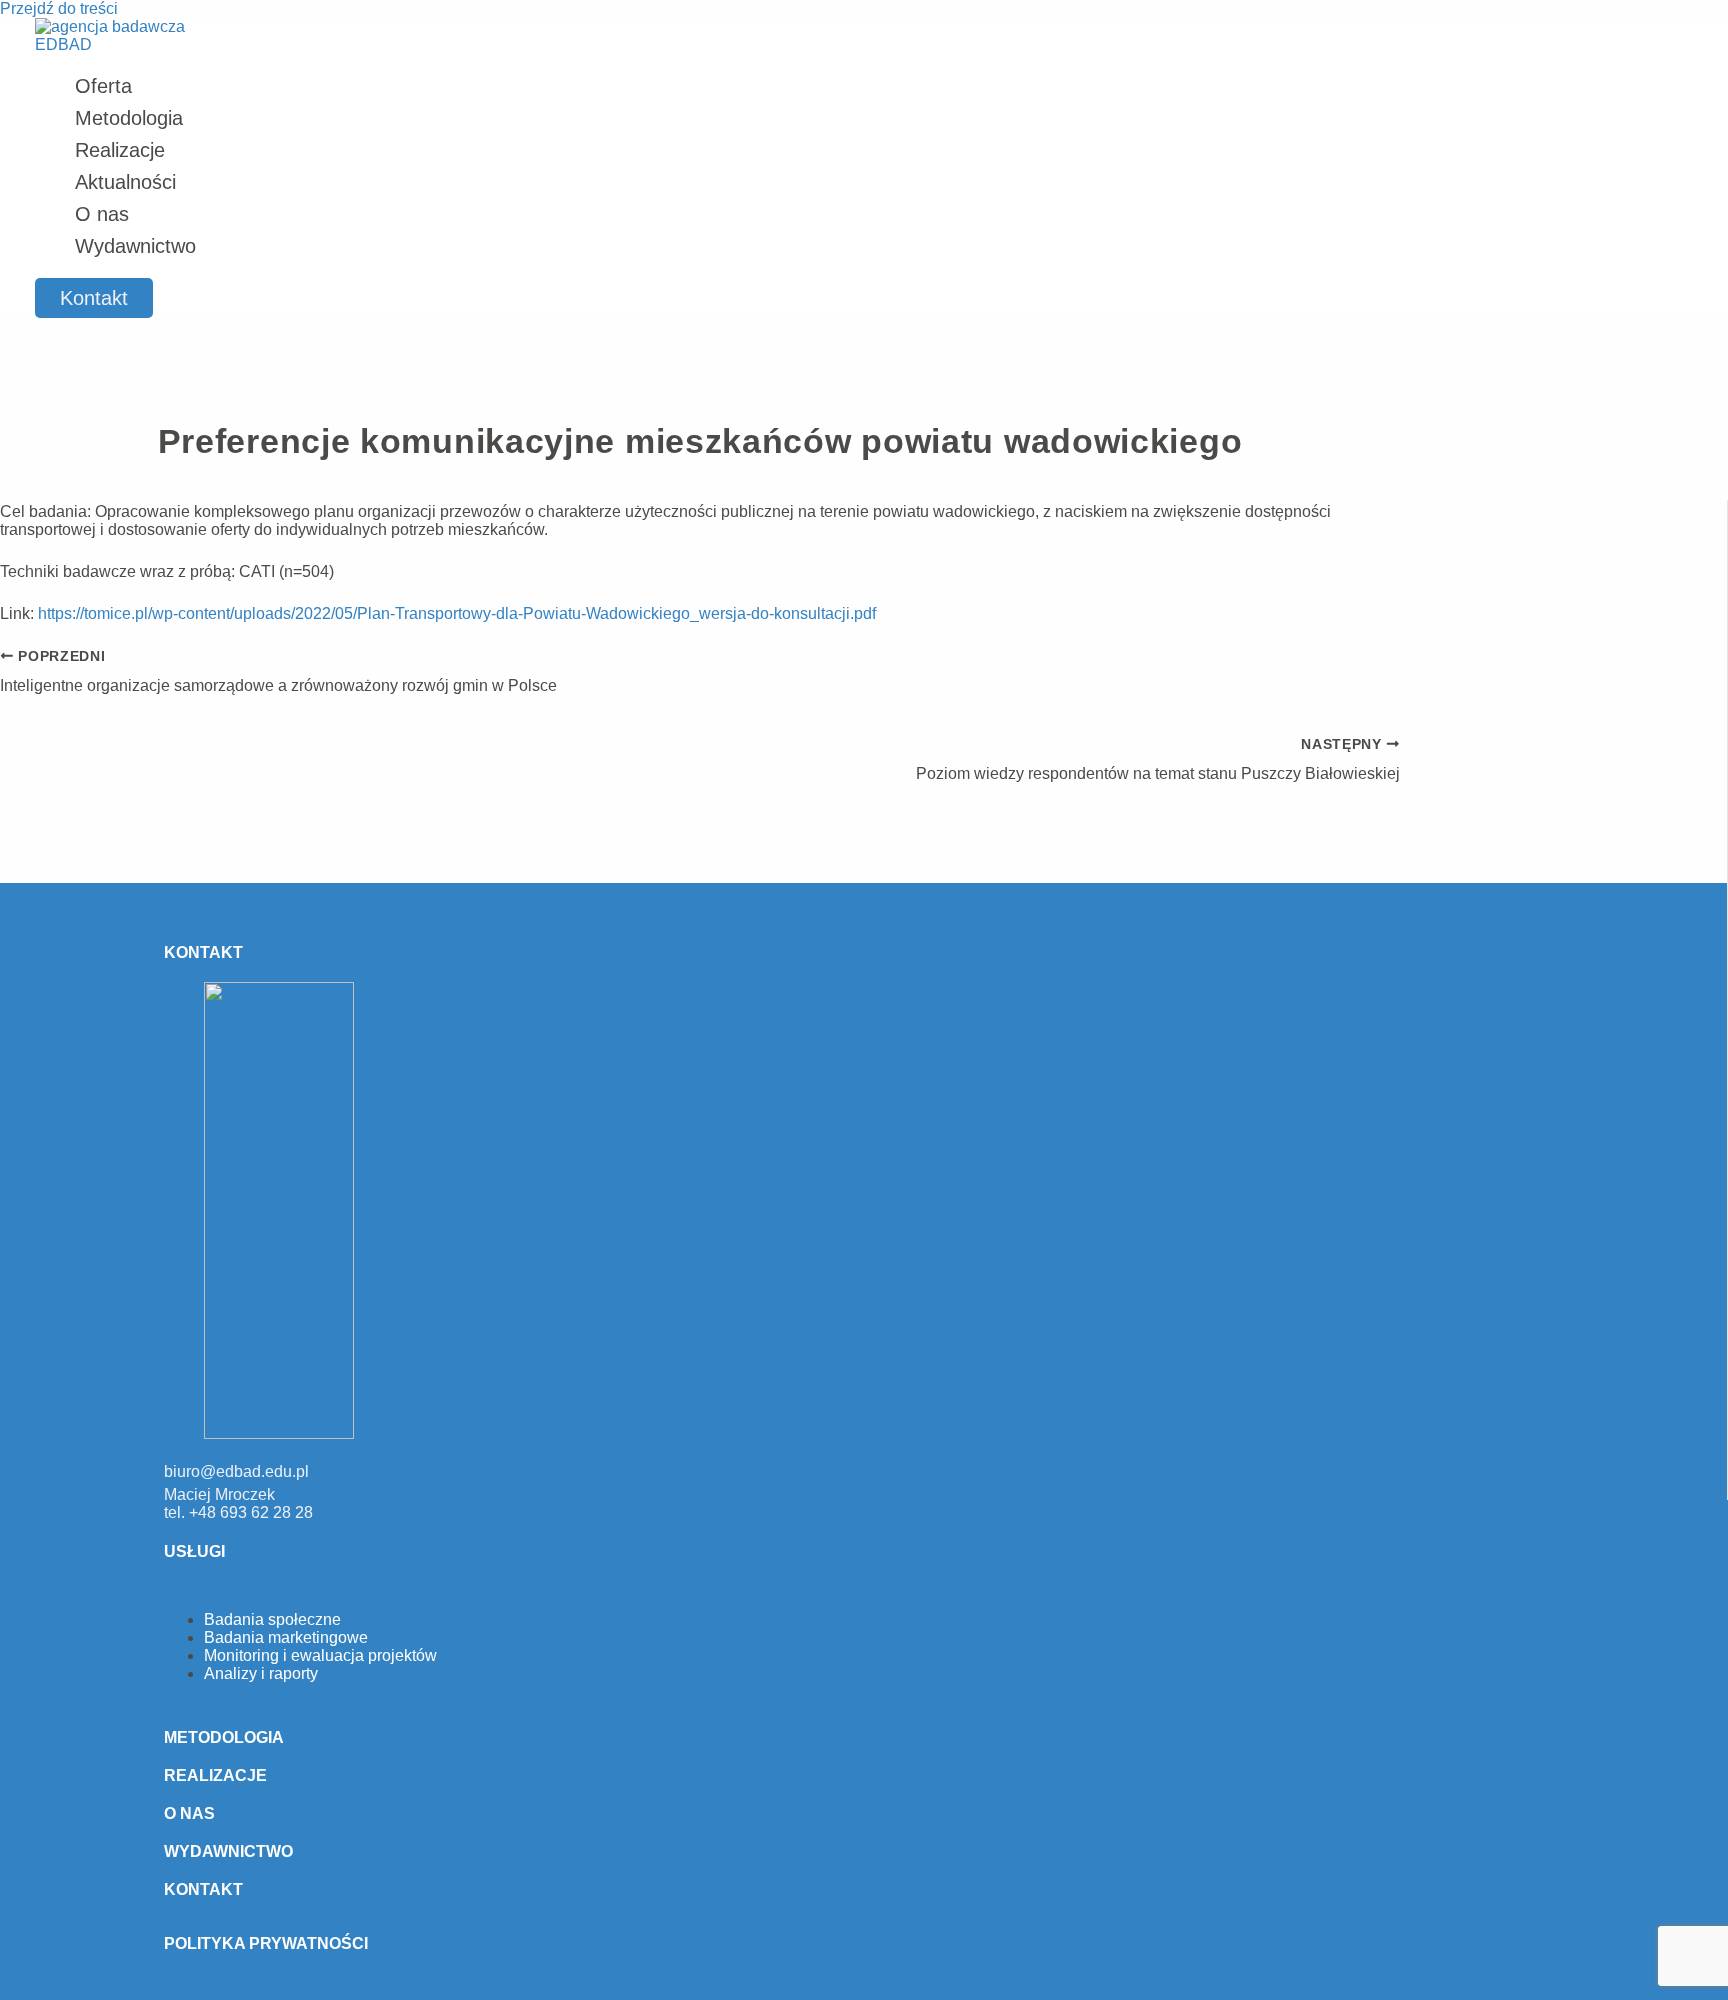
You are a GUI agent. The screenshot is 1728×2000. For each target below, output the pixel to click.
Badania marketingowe (286, 1637)
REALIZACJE (215, 1775)
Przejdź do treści (59, 8)
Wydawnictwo (135, 246)
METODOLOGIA (224, 1737)
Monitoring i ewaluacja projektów (320, 1655)
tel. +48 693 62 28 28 (238, 1512)
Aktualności (125, 182)
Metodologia (129, 118)
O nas (102, 214)
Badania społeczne (272, 1619)
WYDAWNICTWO (228, 1851)
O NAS (189, 1813)
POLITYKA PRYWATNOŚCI (266, 1943)
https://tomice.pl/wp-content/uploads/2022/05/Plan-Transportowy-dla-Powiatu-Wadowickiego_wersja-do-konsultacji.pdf (457, 613)
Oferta (103, 86)
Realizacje (120, 150)
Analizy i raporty (261, 1673)
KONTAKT (203, 1889)
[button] (94, 298)
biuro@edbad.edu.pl (236, 1471)
